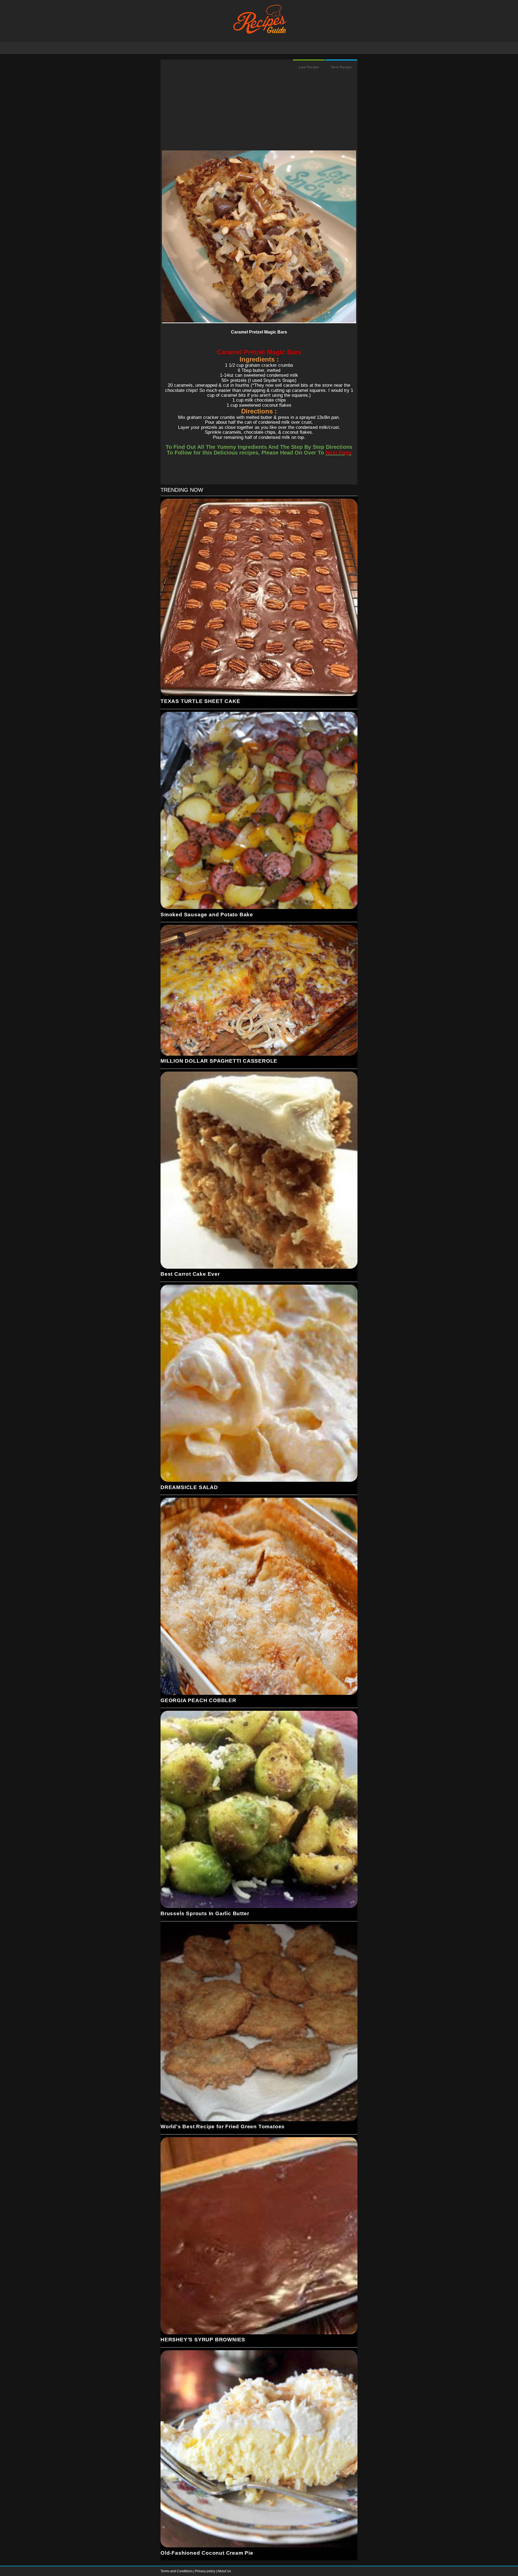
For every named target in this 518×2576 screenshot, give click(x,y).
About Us (224, 2571)
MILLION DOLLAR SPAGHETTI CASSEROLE (219, 1061)
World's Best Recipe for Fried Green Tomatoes (223, 2127)
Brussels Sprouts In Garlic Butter (205, 1913)
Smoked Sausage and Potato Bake (207, 915)
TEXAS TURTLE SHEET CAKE (200, 701)
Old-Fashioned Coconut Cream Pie (207, 2553)
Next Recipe (341, 67)
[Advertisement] (259, 113)
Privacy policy (206, 2571)
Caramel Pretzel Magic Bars (259, 332)
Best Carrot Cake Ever (190, 1274)
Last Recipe (309, 67)
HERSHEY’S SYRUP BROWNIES (203, 2340)
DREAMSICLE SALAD (189, 1487)
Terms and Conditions (177, 2571)
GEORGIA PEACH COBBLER (198, 1700)
